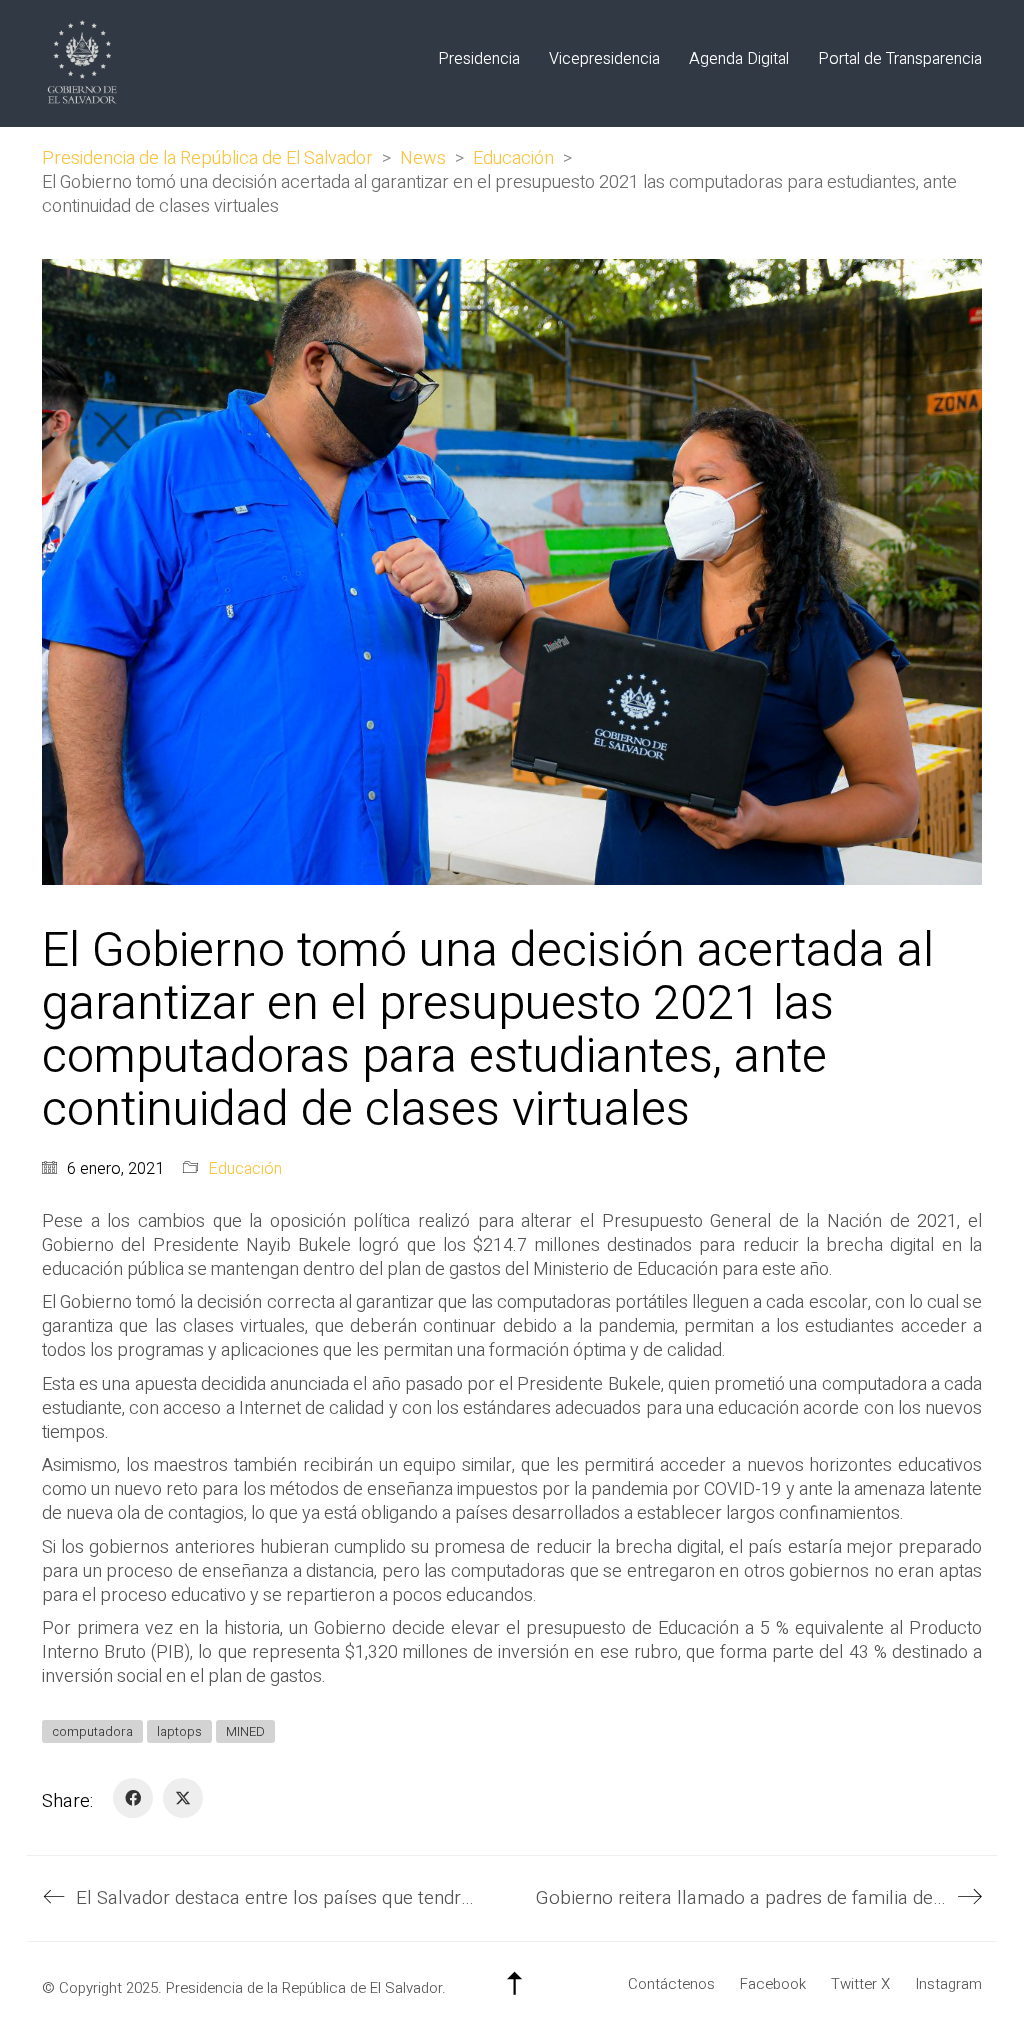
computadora (92, 1731)
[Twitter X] (183, 1798)
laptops (179, 1731)
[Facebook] (133, 1798)
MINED (245, 1731)
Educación (245, 1169)
